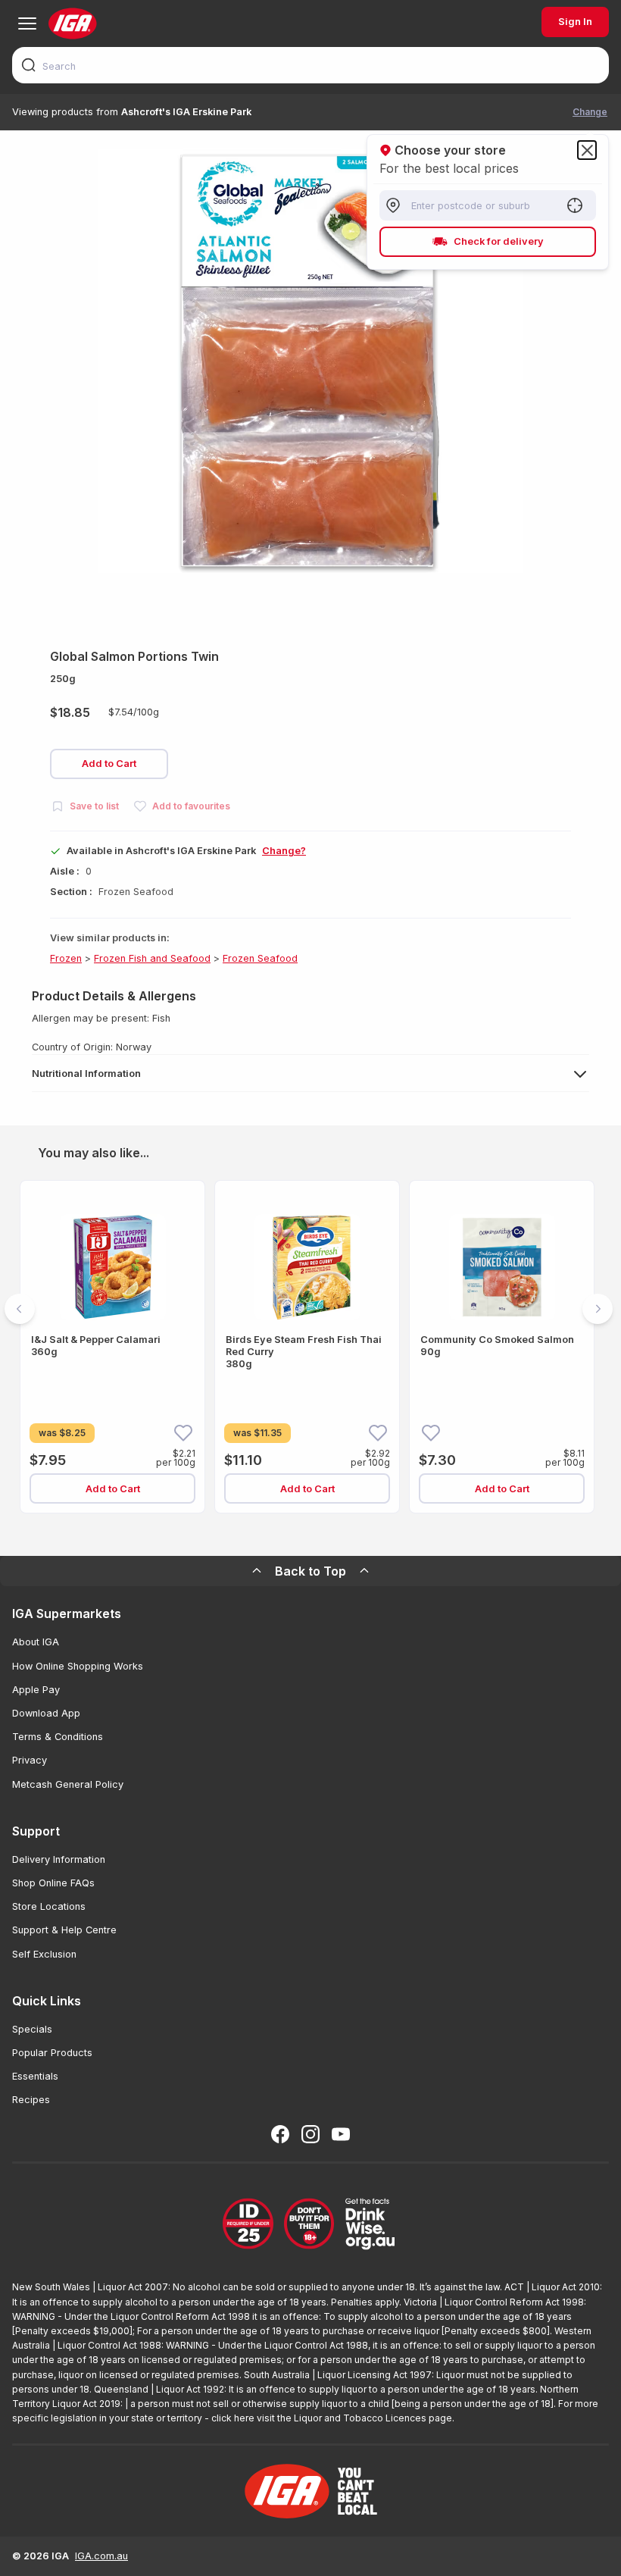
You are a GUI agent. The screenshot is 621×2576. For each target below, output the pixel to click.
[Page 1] (265, 1533)
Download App (46, 1713)
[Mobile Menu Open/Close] (27, 23)
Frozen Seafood (260, 958)
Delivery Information (59, 1859)
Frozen (66, 958)
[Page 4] (320, 1533)
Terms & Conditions (58, 1737)
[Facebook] (280, 2134)
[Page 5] (338, 1533)
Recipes (31, 2100)
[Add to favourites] (183, 1432)
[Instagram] (310, 2134)
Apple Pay (36, 1690)
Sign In (575, 22)
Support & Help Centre (64, 1930)
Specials (32, 2029)
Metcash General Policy (68, 1784)
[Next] (598, 1309)
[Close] (587, 150)
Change (590, 112)
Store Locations (49, 1906)
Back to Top (310, 1571)
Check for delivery (499, 241)
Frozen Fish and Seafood (152, 958)
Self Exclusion (44, 1954)
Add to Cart (109, 764)
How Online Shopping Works (78, 1666)
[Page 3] (301, 1533)
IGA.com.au (101, 2556)
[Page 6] (356, 1533)
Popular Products (52, 2053)
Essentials (35, 2076)
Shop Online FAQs (53, 1883)
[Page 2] (283, 1533)
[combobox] (310, 65)
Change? (284, 851)
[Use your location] (575, 205)
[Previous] (20, 1309)
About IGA (36, 1642)
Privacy (30, 1760)
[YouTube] (341, 2134)
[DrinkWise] (310, 2225)
